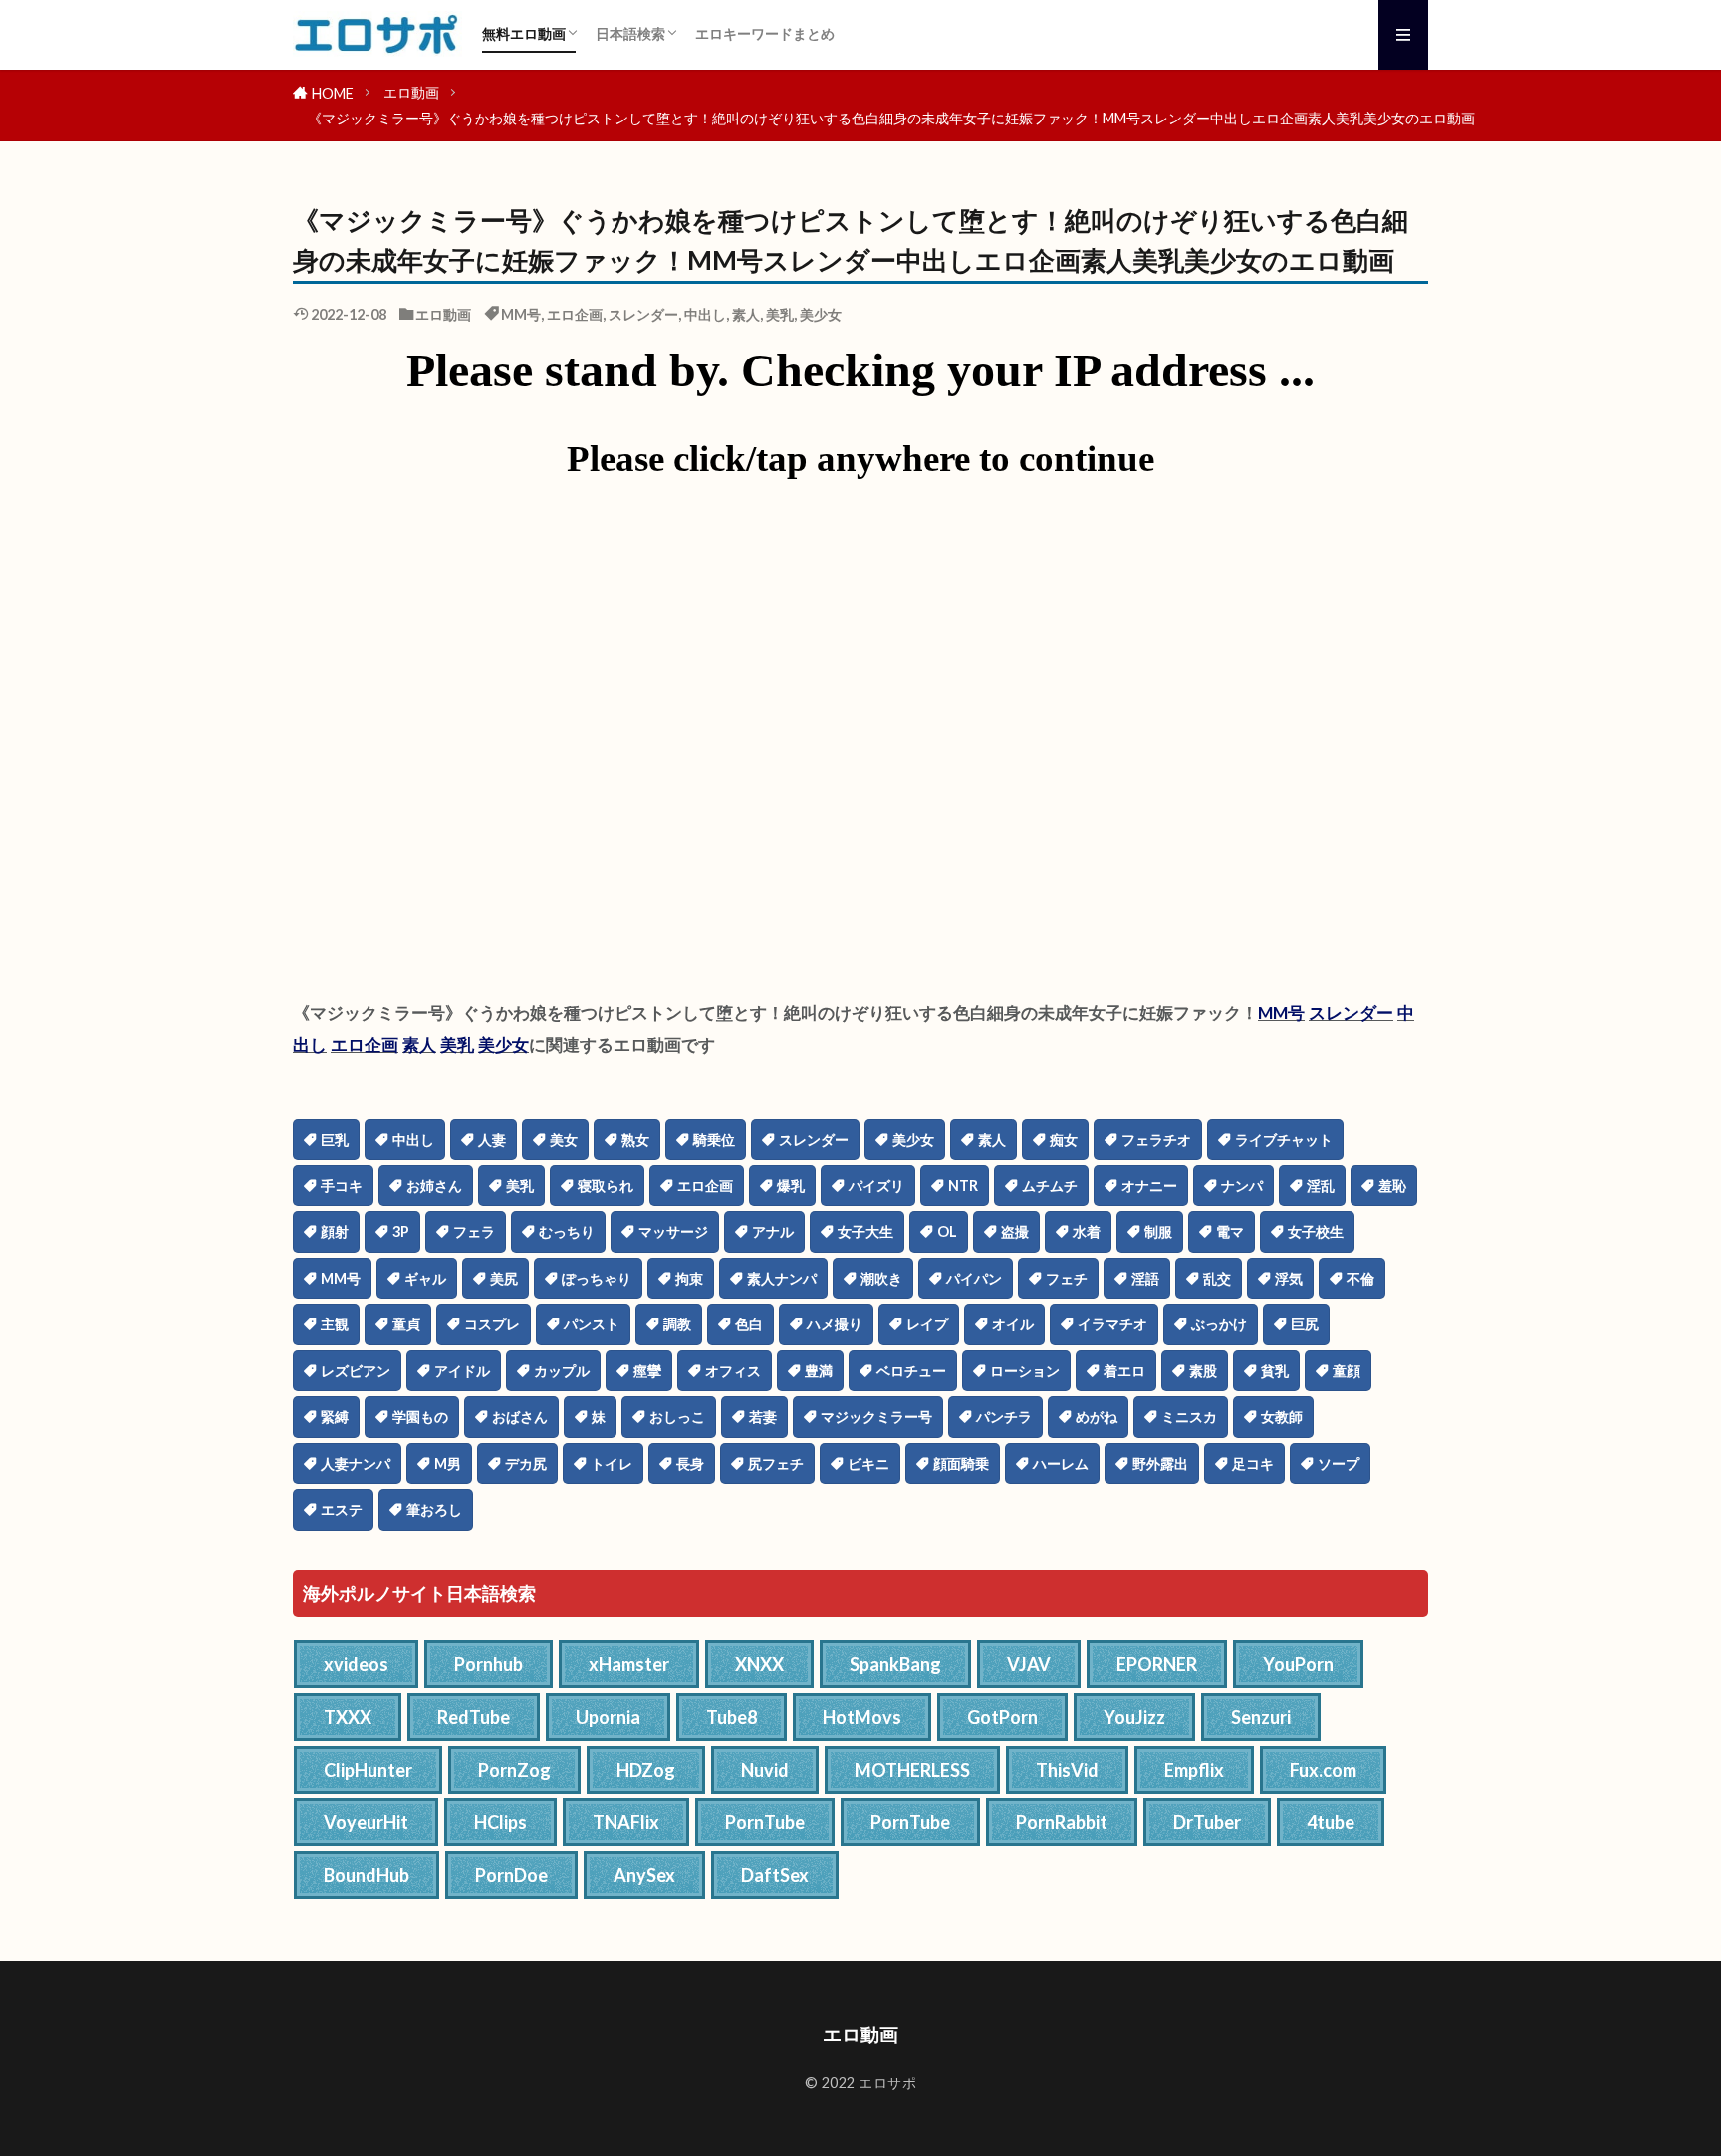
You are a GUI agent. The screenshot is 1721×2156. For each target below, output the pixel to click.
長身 (690, 1463)
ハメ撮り (835, 1324)
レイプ (927, 1324)
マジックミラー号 (876, 1417)
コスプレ (492, 1324)
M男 (448, 1463)
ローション (1025, 1371)
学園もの (420, 1417)
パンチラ (1004, 1417)
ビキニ (868, 1463)
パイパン (974, 1278)
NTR (963, 1186)
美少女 (821, 314)
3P (401, 1231)
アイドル (462, 1371)
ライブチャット (1284, 1140)
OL (947, 1231)
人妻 (492, 1140)
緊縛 (335, 1417)
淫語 (1145, 1278)
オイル (1013, 1324)
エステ (342, 1509)
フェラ (474, 1231)
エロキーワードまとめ (765, 33)
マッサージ (673, 1231)
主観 (335, 1324)
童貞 (406, 1324)
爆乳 (791, 1186)
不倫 (1360, 1278)
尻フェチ (776, 1463)
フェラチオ (1156, 1140)
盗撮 (1015, 1231)
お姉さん (434, 1186)
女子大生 (865, 1231)
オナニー (1149, 1186)
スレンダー (643, 314)
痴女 (1064, 1140)
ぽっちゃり (597, 1278)
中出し (705, 314)
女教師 (1282, 1417)
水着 (1087, 1231)
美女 (564, 1140)
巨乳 (335, 1140)
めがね (1097, 1417)
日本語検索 (630, 33)
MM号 (521, 314)
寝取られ (606, 1186)
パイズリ (876, 1186)
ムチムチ (1050, 1186)
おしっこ (677, 1417)
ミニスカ (1189, 1417)
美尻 (504, 1278)
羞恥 (1392, 1186)
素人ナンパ (782, 1278)
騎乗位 (714, 1140)
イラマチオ (1112, 1324)
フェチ (1067, 1278)
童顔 (1347, 1371)
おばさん (520, 1417)
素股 (1203, 1371)
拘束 (689, 1278)
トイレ (612, 1463)
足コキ (1253, 1463)
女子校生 (1316, 1231)
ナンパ (1242, 1186)
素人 (746, 314)
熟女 (635, 1140)
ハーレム (1061, 1463)
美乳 (780, 314)
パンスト (592, 1324)
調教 (677, 1324)
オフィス (733, 1371)
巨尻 (1305, 1324)
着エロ (1124, 1371)
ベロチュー (911, 1371)
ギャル (425, 1278)
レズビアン (356, 1371)
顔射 (335, 1231)
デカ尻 (526, 1463)
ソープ (1339, 1463)
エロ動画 (411, 92)
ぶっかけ (1219, 1324)
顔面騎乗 (961, 1463)
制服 (1158, 1231)
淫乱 (1321, 1186)
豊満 (819, 1371)
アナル (773, 1231)
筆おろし (434, 1509)
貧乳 (1275, 1371)
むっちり (567, 1231)
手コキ (342, 1186)
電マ (1230, 1231)
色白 (749, 1324)
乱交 (1217, 1278)
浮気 (1289, 1278)
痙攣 (647, 1371)
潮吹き (881, 1278)
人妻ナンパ (356, 1463)
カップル (562, 1371)
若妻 (763, 1417)
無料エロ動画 (524, 33)
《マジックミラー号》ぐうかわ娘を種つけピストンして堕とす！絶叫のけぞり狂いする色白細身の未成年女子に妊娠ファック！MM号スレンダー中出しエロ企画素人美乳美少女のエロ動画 (891, 118)
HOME (333, 93)
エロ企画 (575, 314)
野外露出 (1160, 1463)
